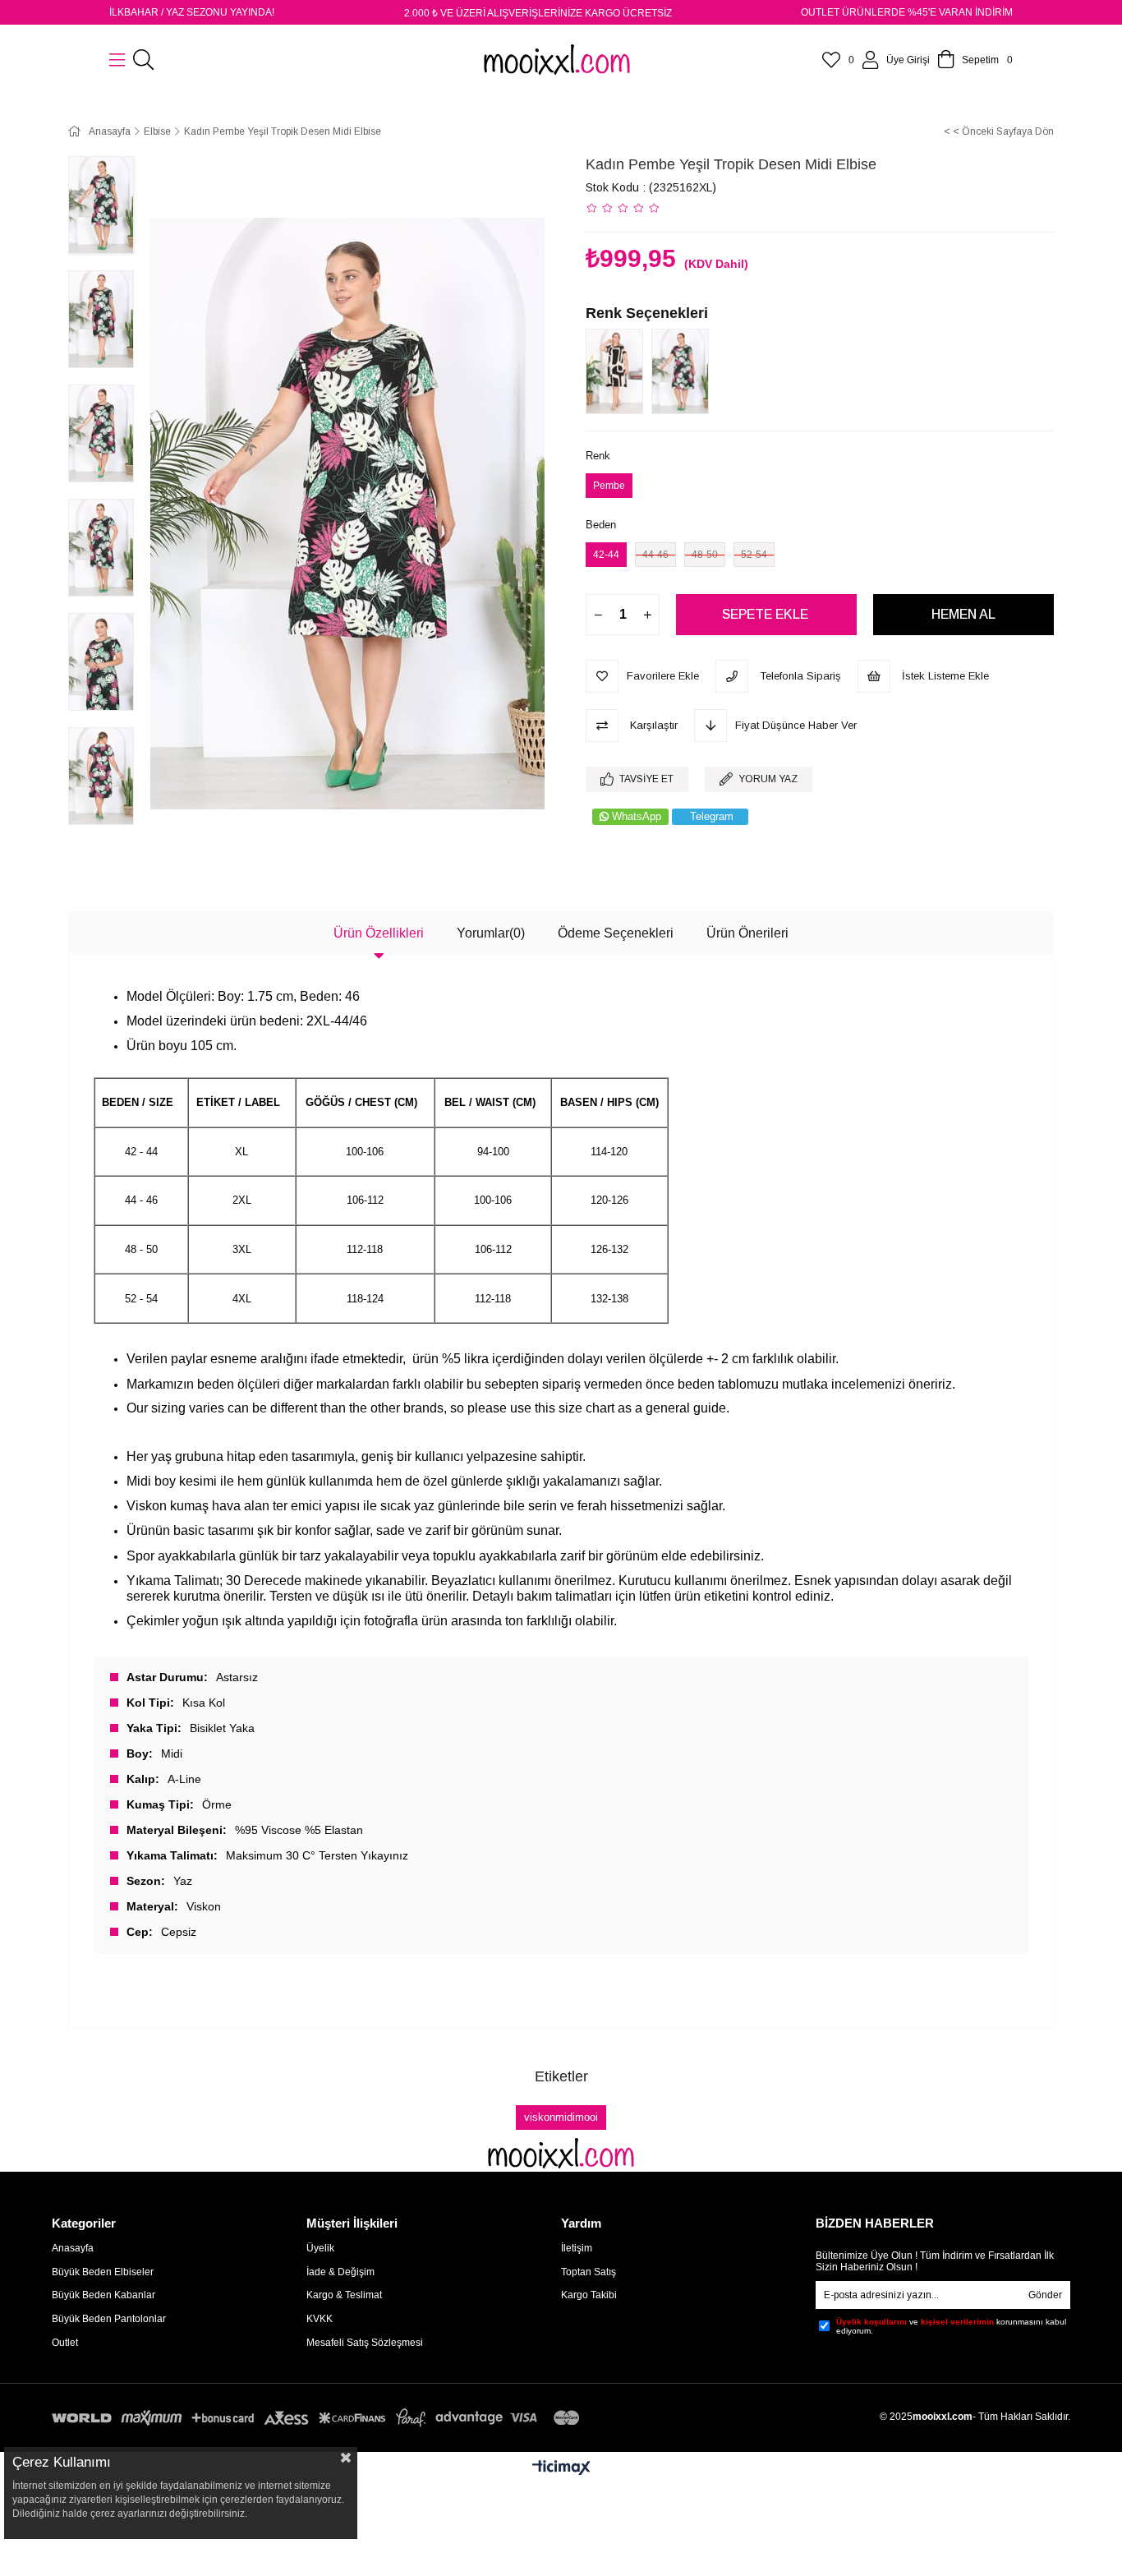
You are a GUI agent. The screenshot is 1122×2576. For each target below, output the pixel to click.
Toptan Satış (589, 2272)
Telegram (712, 816)
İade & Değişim (340, 2272)
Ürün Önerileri (747, 933)
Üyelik (320, 2248)
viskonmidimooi (561, 2117)
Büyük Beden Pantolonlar (109, 2319)
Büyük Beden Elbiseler (103, 2272)
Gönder (1045, 2295)
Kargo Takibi (589, 2295)
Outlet (65, 2343)
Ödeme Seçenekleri (616, 933)
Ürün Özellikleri (379, 933)
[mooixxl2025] (561, 2153)
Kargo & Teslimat (344, 2295)
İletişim (577, 2248)
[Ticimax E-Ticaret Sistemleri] (561, 2469)
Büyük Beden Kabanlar (103, 2295)
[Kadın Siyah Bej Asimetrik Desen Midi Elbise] (618, 371)
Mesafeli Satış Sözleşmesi (365, 2343)
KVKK (320, 2319)
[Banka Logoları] (319, 2418)
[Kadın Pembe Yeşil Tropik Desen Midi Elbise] (684, 371)
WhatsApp (637, 816)
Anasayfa (73, 2248)
